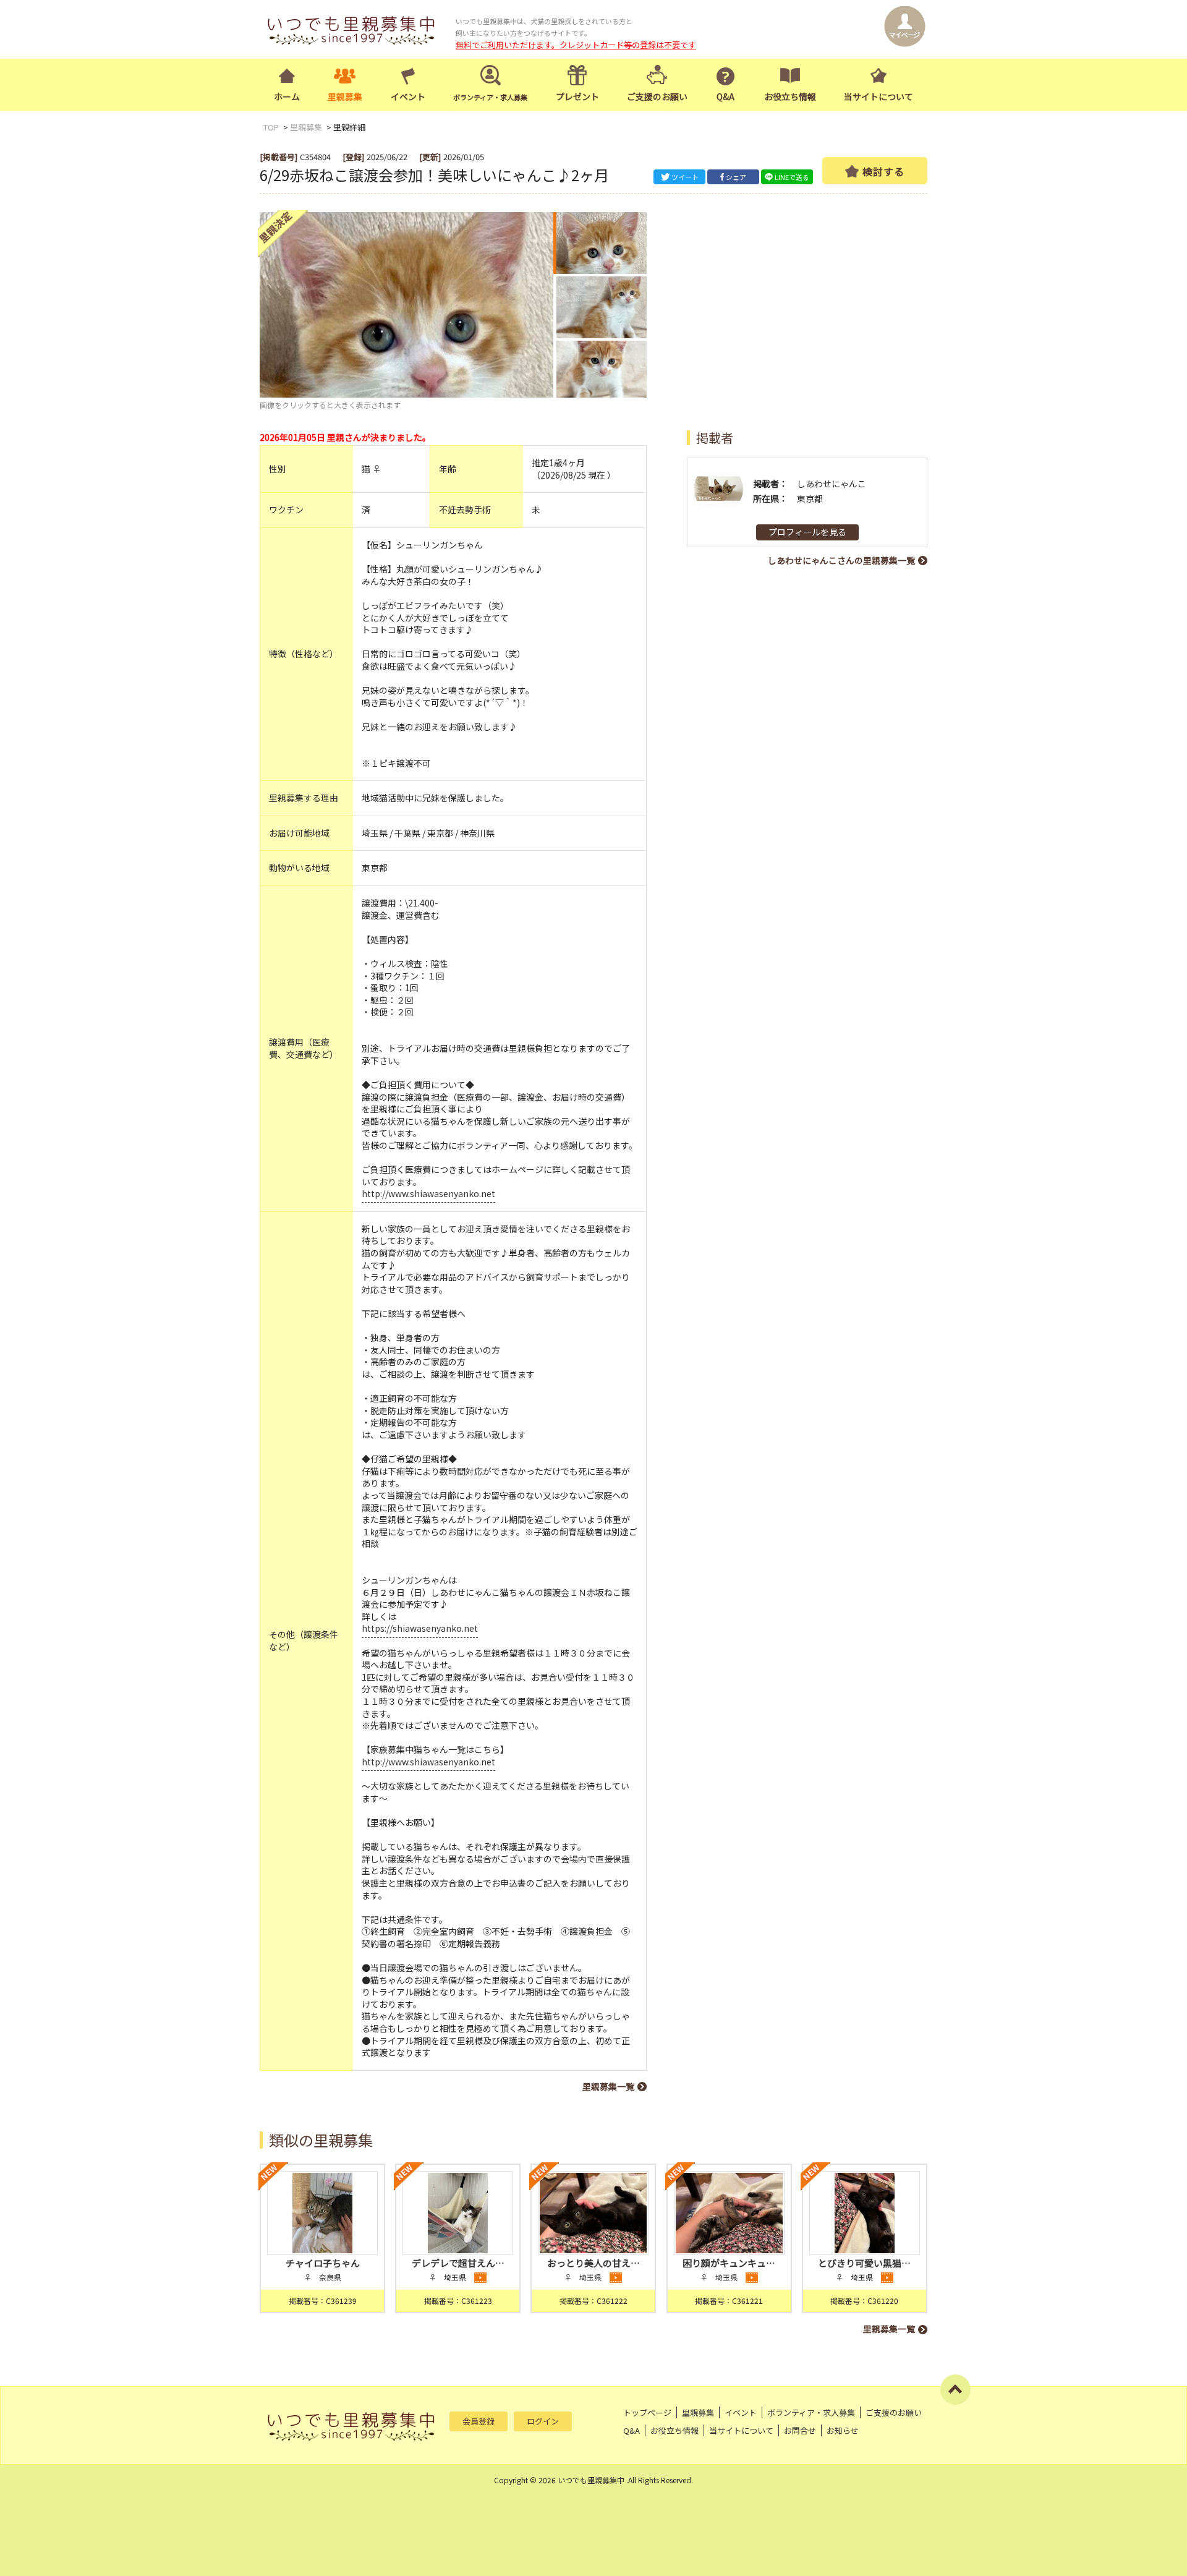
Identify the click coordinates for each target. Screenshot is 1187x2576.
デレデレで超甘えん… (458, 2263)
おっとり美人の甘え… (593, 2263)
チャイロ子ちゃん (323, 2263)
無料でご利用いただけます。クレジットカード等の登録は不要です (576, 45)
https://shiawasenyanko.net (420, 1628)
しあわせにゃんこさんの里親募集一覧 (841, 560)
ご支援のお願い (657, 96)
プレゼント (577, 96)
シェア (736, 177)
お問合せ (800, 2430)
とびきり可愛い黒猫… (864, 2263)
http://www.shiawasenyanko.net (428, 1193)
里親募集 (345, 96)
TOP (271, 127)
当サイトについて (879, 96)
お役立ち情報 (790, 96)
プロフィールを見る (807, 532)
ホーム (287, 96)
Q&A (725, 96)
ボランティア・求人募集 (811, 2412)
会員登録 (479, 2421)
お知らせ (843, 2430)
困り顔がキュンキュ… (729, 2263)
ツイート (685, 177)
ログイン (543, 2421)
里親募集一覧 (608, 2086)
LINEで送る (792, 177)
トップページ (647, 2412)
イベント (408, 96)
